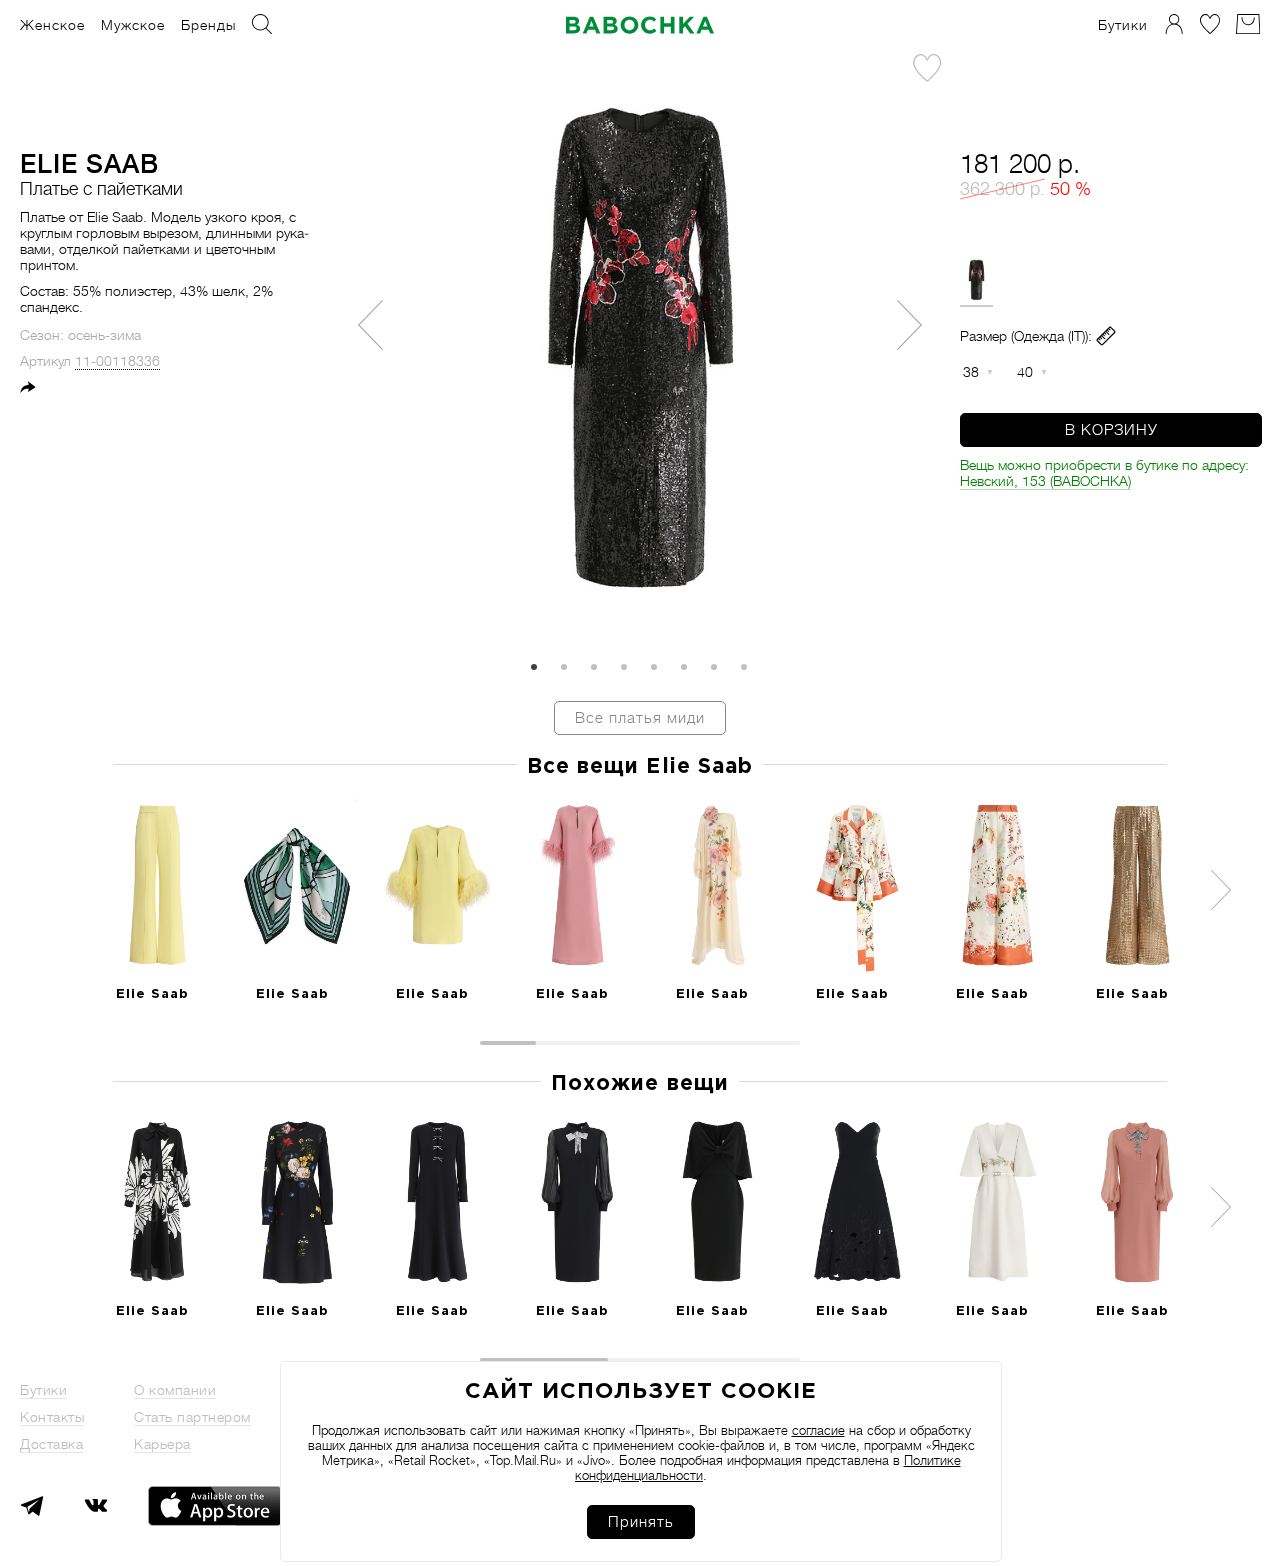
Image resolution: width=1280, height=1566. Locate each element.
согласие (818, 1430)
